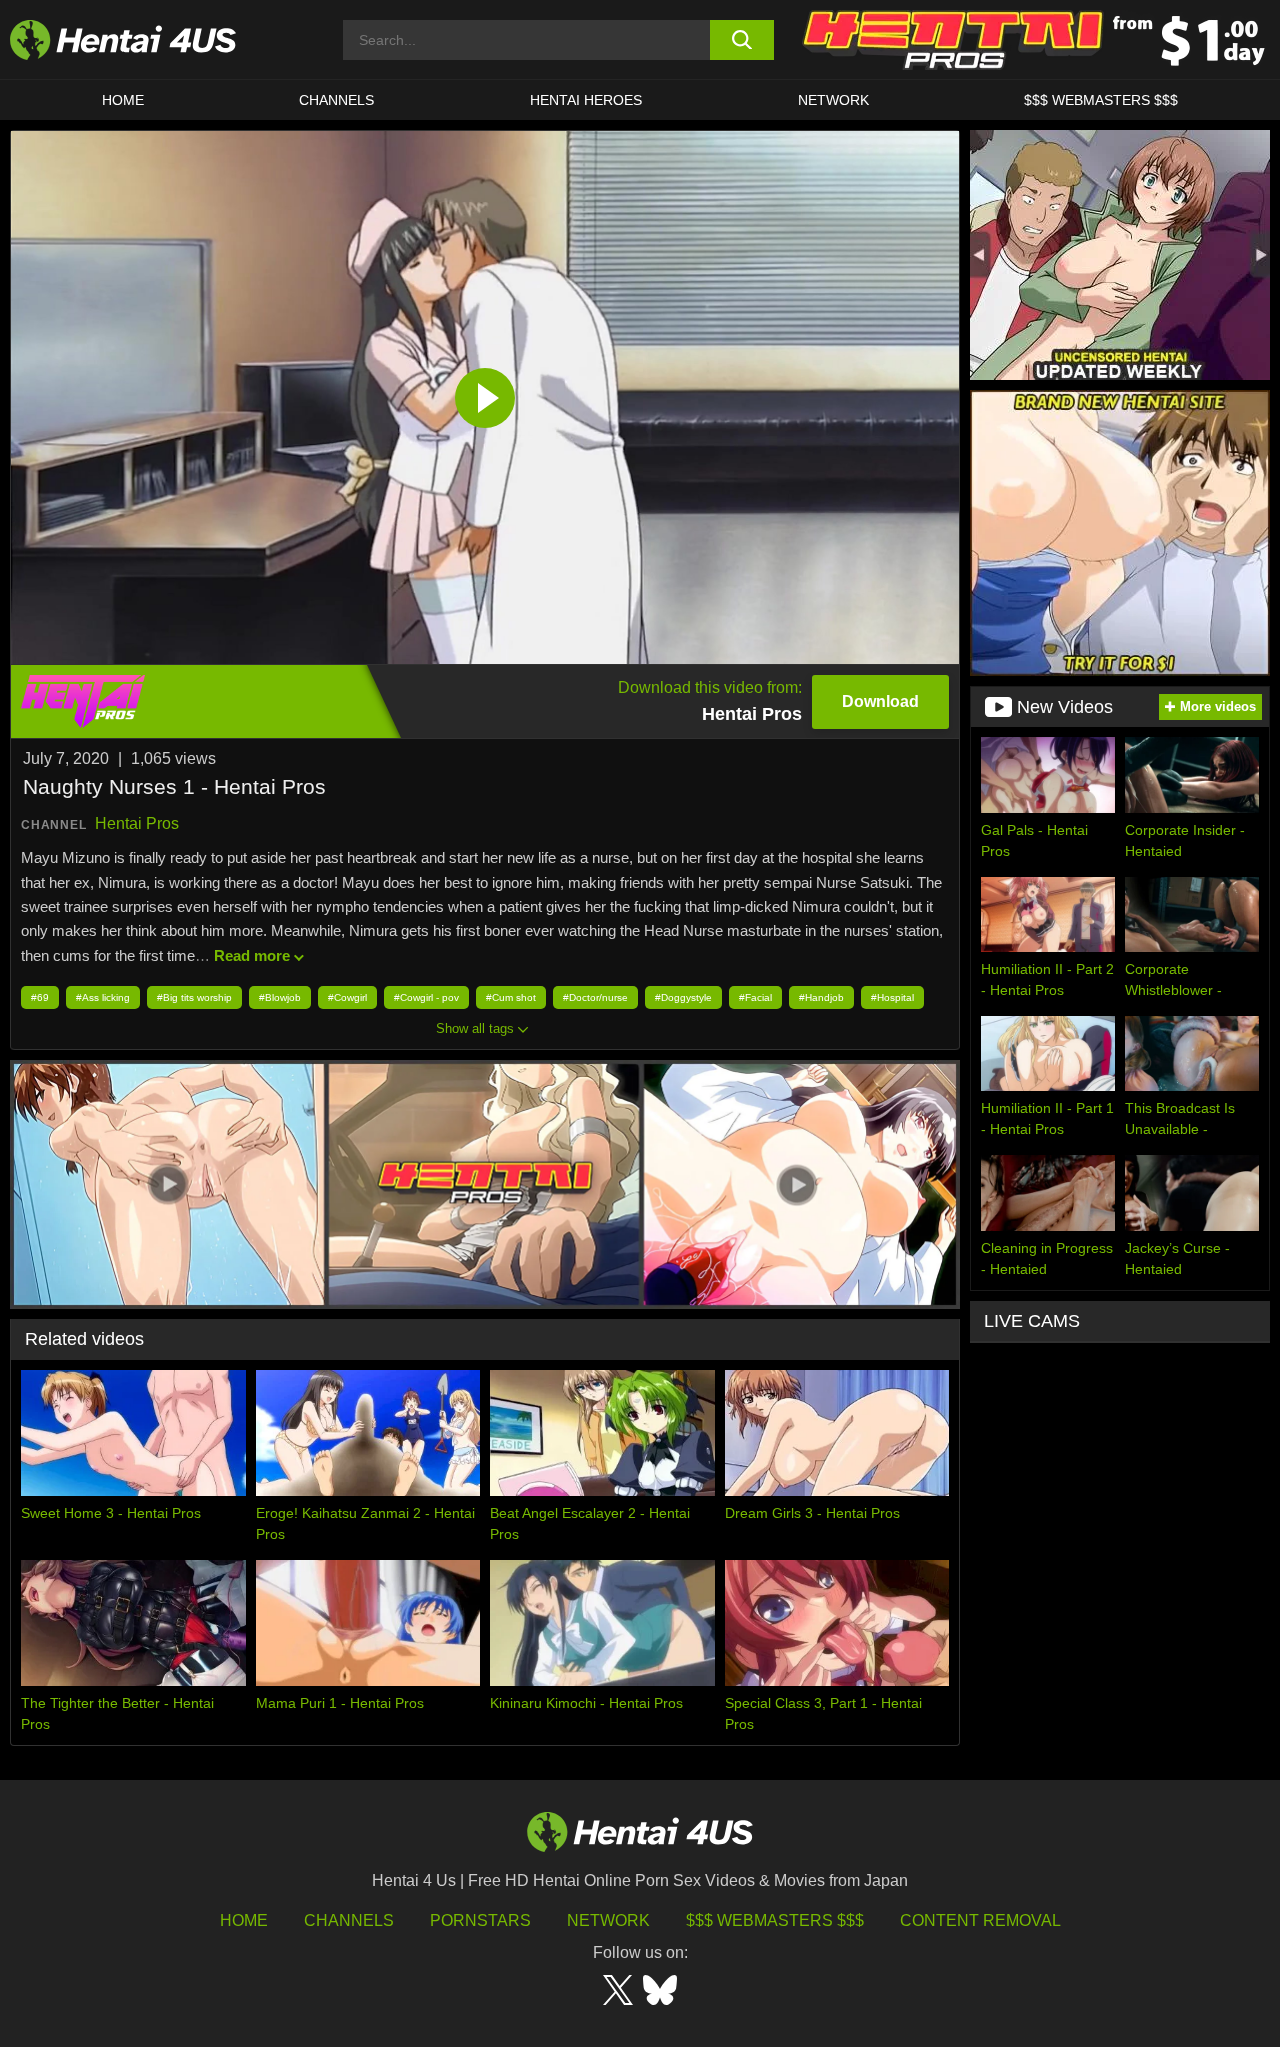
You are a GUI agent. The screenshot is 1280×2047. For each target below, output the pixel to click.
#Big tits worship (194, 997)
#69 (40, 997)
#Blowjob (280, 997)
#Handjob (821, 997)
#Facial (755, 997)
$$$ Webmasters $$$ (775, 1920)
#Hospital (892, 997)
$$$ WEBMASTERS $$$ (1101, 100)
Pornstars (480, 1920)
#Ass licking (103, 997)
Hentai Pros (137, 823)
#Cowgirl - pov (426, 997)
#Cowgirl (347, 997)
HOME (123, 100)
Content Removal (980, 1920)
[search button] (742, 40)
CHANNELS (336, 100)
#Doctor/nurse (595, 997)
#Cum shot (511, 997)
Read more (252, 955)
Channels (349, 1920)
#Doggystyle (683, 997)
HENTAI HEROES (586, 100)
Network (833, 100)
